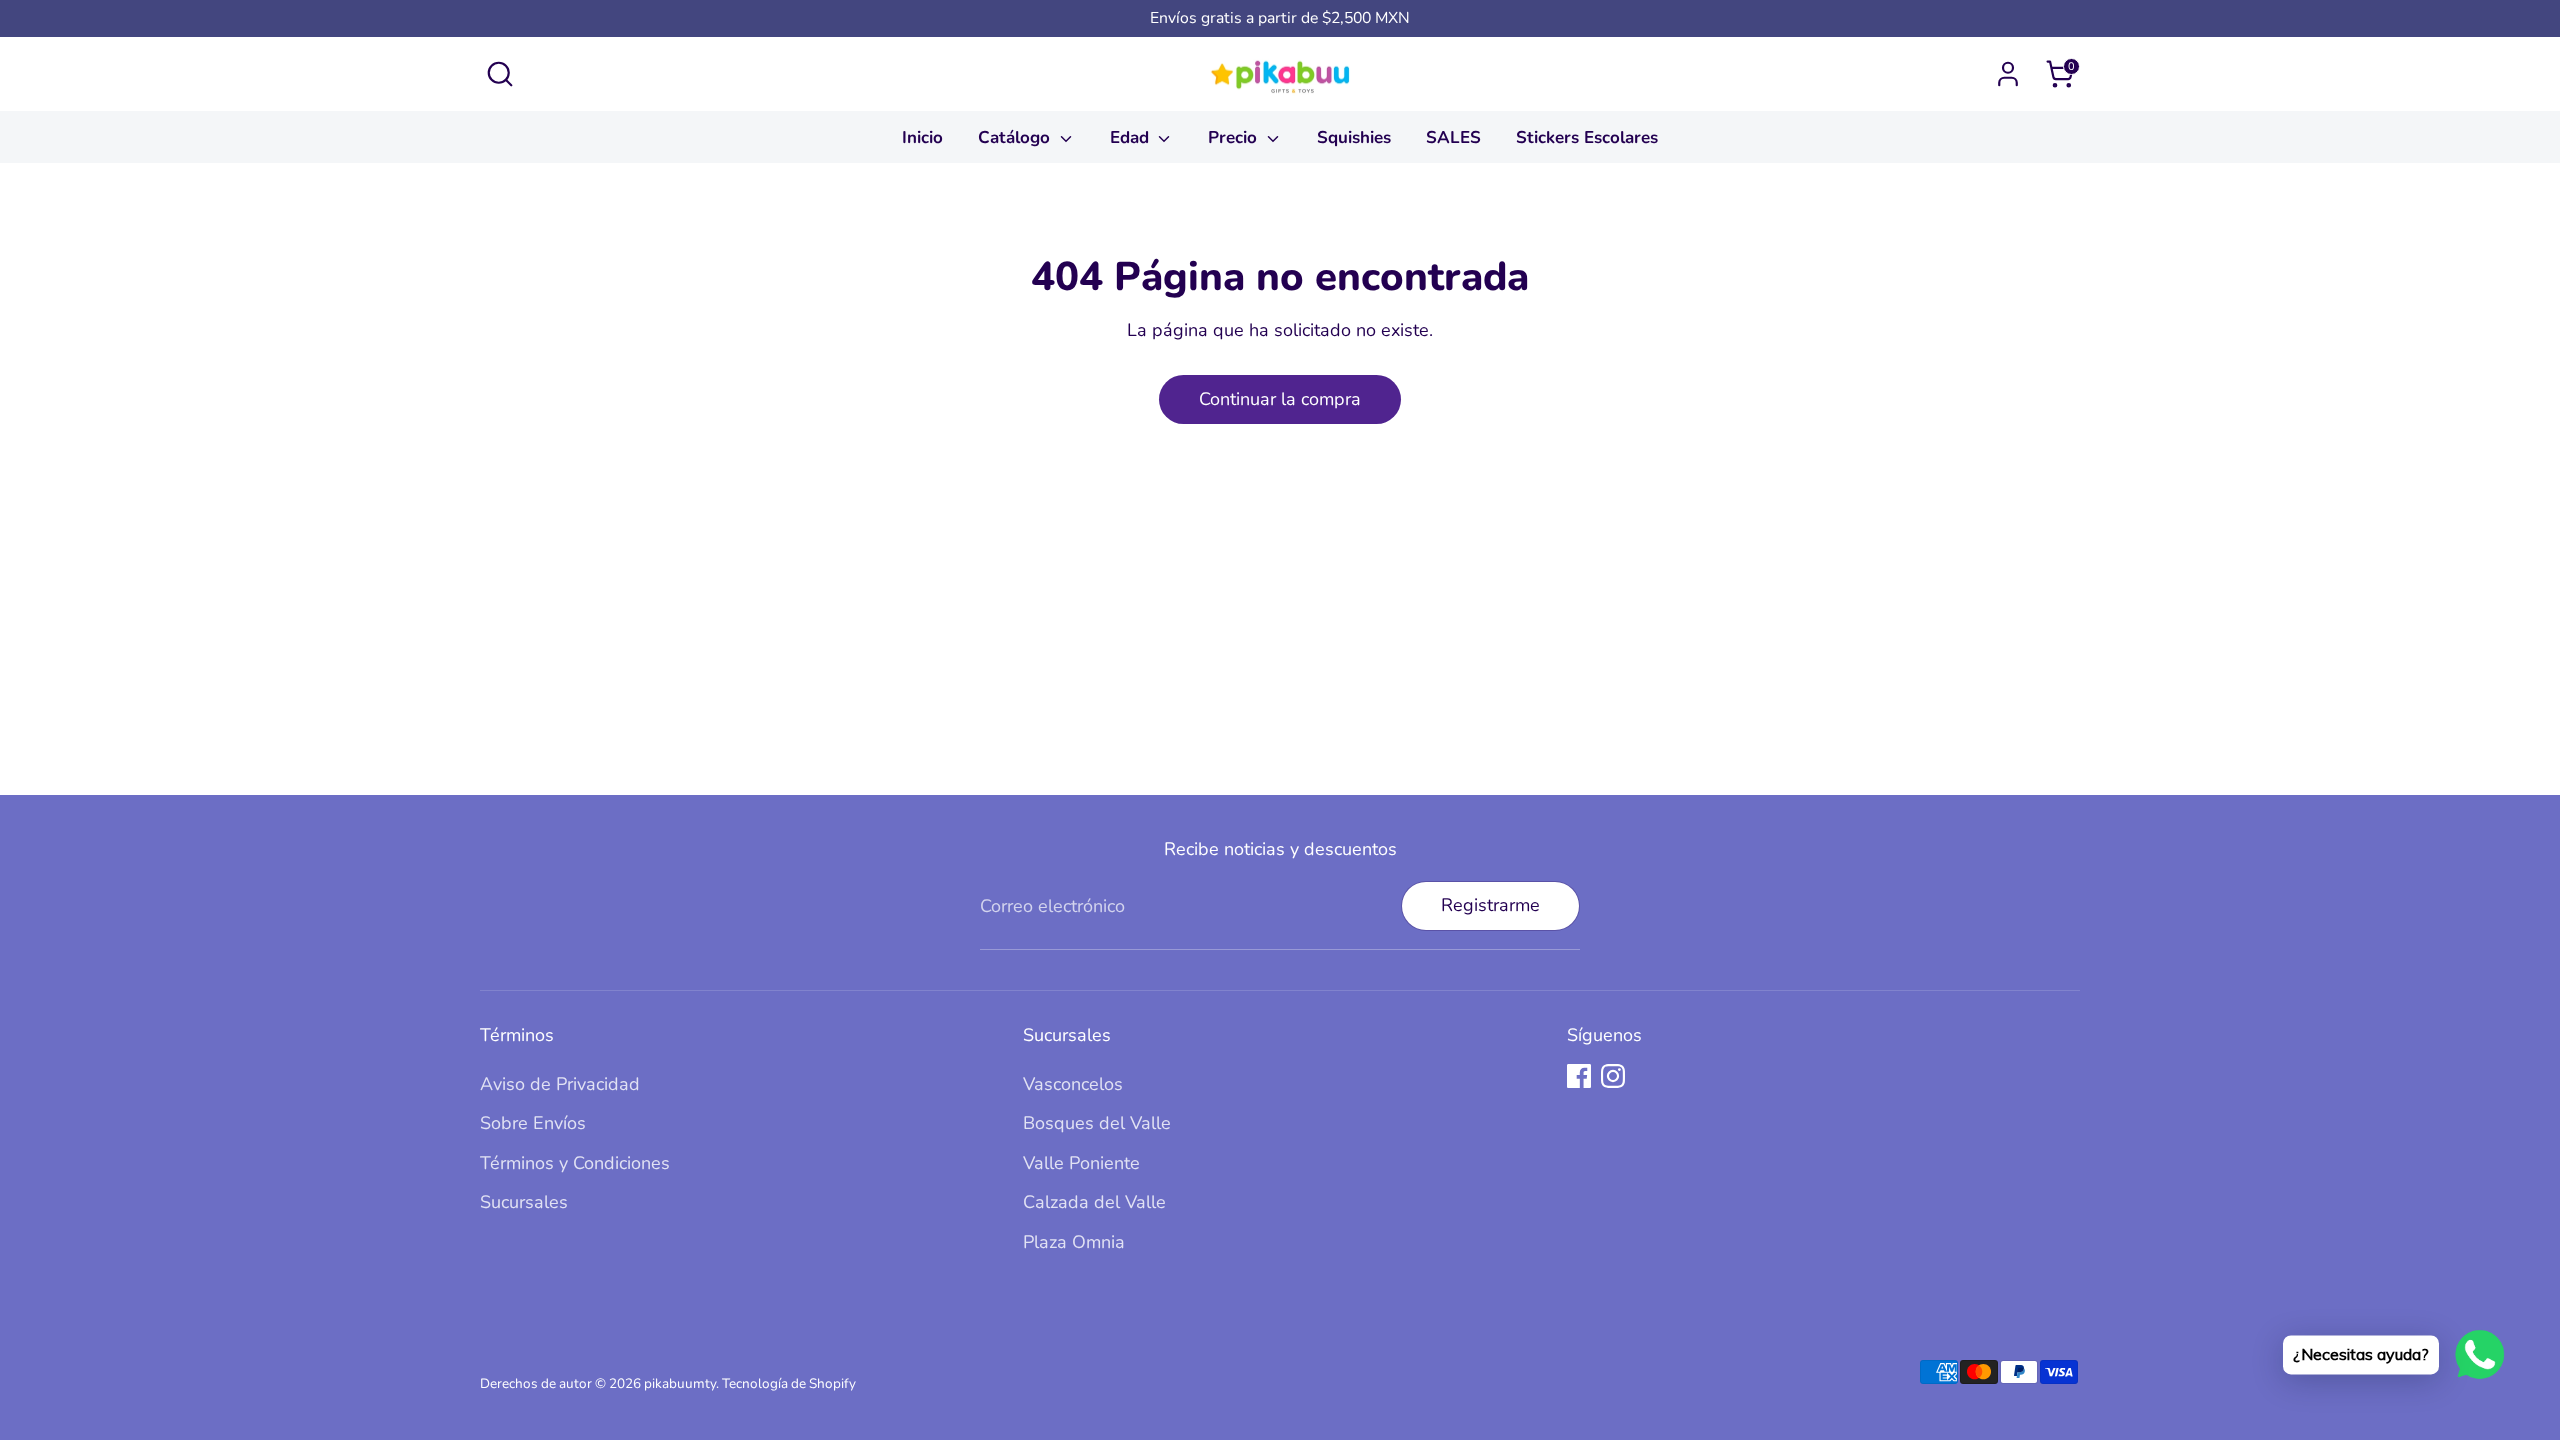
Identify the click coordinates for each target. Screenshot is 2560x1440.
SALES (1453, 137)
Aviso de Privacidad (560, 1084)
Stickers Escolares (1587, 137)
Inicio (922, 137)
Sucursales (524, 1202)
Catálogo (1016, 137)
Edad (1132, 137)
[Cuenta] (2008, 74)
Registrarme (1490, 905)
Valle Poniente (1081, 1163)
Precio (1235, 137)
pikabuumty (680, 1383)
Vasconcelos (1073, 1084)
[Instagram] (1613, 1076)
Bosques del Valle (1097, 1123)
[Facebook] (1579, 1076)
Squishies (1354, 137)
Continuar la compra (1280, 399)
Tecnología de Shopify (789, 1383)
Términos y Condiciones (575, 1163)
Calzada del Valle (1094, 1202)
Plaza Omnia (1074, 1242)
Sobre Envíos (533, 1123)
